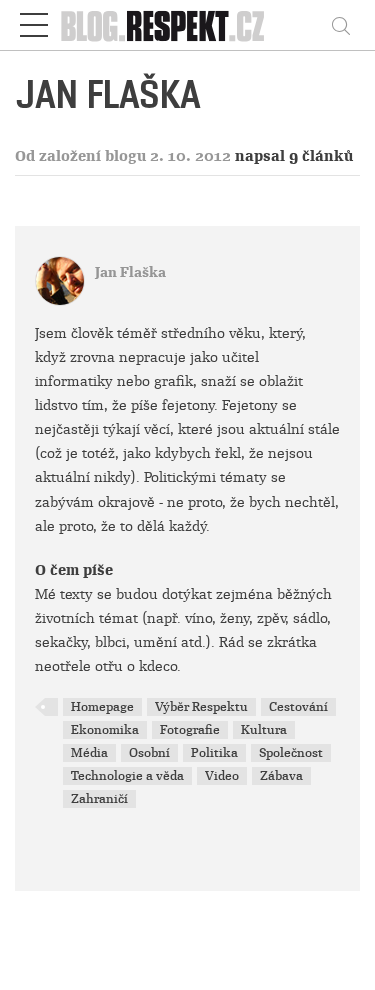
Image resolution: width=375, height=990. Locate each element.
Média (89, 753)
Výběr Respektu (201, 707)
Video (222, 776)
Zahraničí (99, 799)
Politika (214, 753)
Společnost (291, 753)
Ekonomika (105, 730)
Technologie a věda (127, 776)
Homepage (102, 707)
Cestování (298, 707)
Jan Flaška (130, 272)
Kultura (264, 730)
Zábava (281, 776)
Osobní (149, 753)
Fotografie (190, 730)
